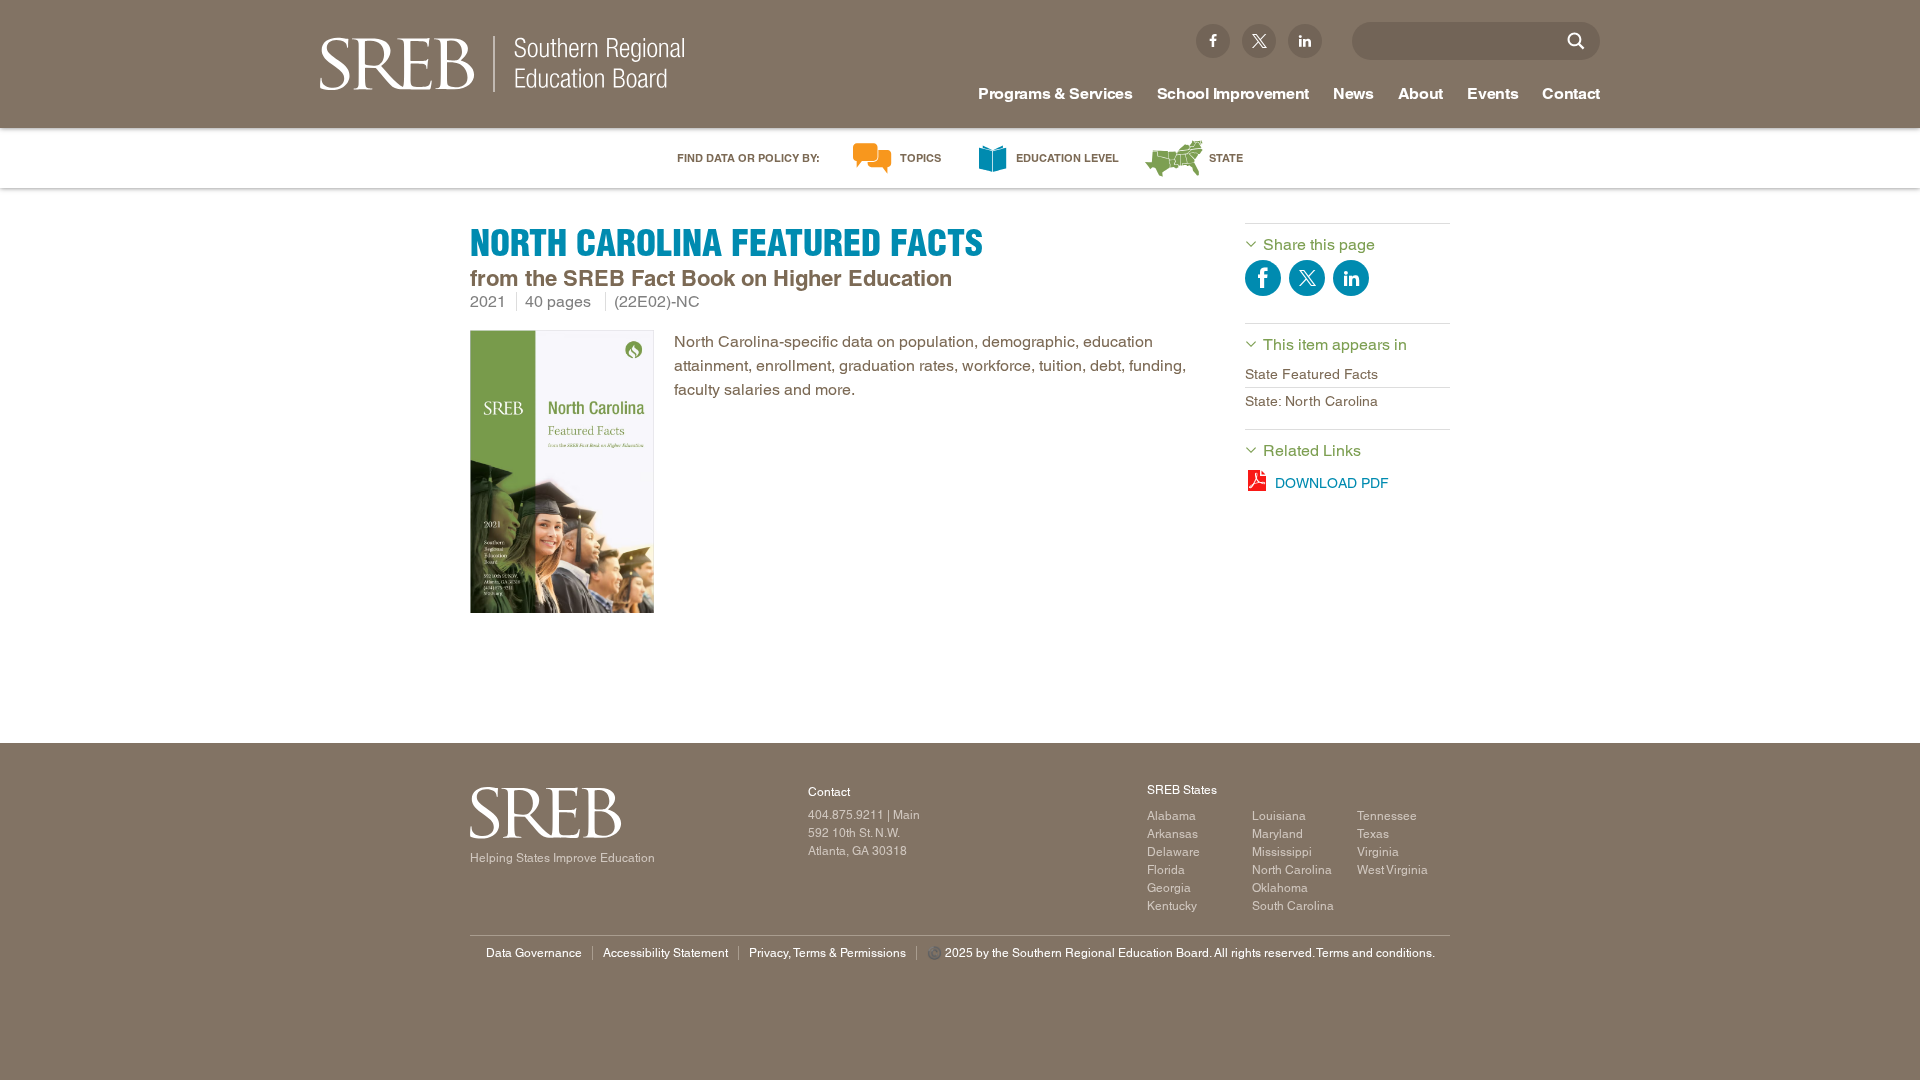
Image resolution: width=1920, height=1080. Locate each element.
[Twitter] (1259, 41)
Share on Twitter (1307, 278)
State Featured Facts (1311, 374)
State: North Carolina (1311, 401)
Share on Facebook (1263, 278)
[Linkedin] (1305, 41)
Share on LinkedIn (1351, 278)
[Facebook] (1213, 41)
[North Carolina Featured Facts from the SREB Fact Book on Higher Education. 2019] (562, 475)
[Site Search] (1576, 41)
